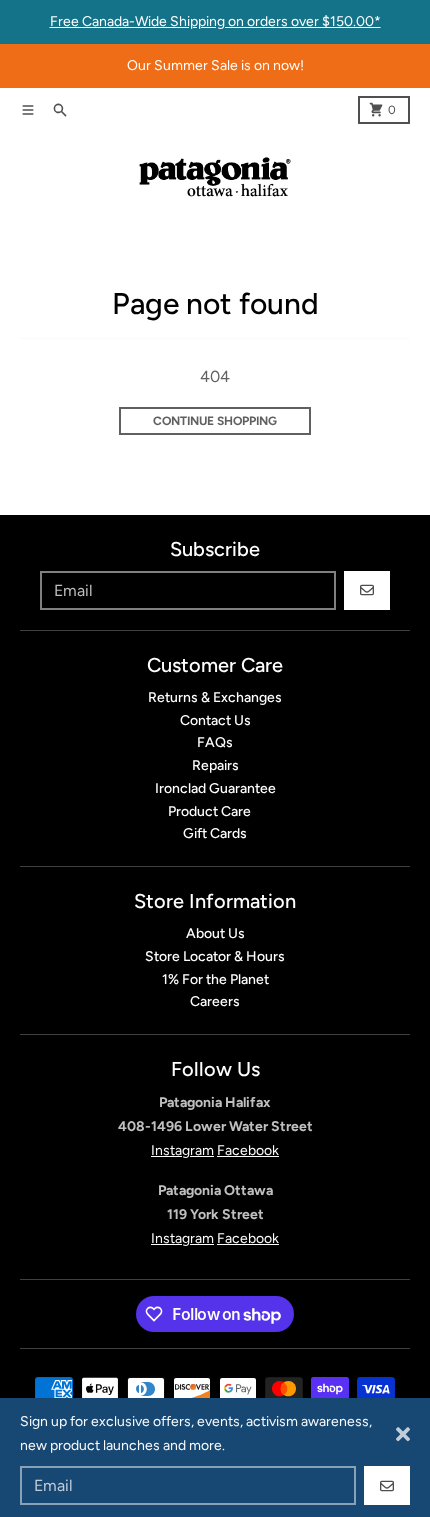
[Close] (403, 1434)
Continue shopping (215, 421)
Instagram (182, 1150)
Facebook (248, 1150)
